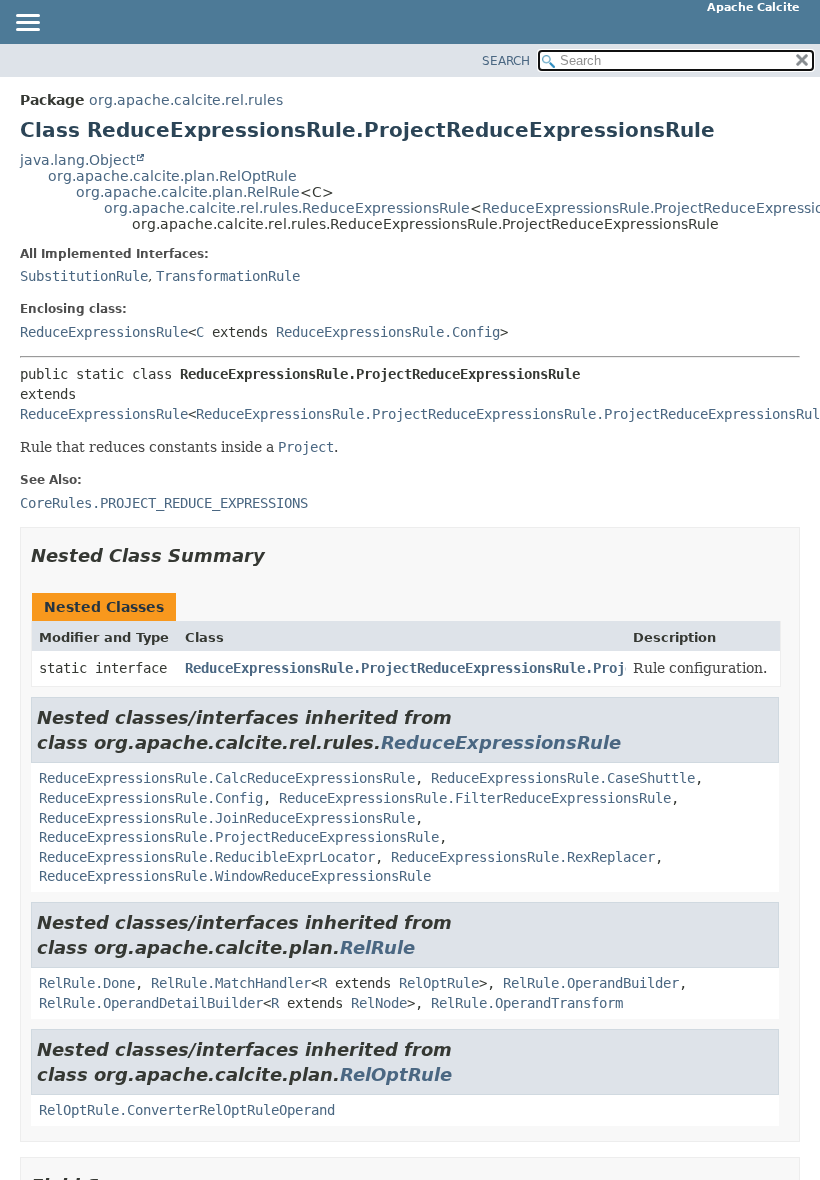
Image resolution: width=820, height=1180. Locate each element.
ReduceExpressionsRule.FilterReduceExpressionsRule (475, 798)
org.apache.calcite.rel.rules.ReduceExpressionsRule (287, 208)
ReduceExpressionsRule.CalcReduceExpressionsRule (227, 778)
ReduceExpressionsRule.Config (388, 332)
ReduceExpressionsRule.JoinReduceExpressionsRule (227, 818)
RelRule (377, 947)
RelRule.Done (87, 983)
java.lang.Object (77, 160)
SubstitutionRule (84, 276)
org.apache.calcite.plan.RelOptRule (172, 176)
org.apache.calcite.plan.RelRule (188, 192)
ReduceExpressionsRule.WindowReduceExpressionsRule (235, 876)
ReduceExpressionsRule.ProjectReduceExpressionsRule (239, 837)
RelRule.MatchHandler (231, 983)
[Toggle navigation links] (27, 24)
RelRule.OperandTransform (527, 1003)
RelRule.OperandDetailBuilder (151, 1003)
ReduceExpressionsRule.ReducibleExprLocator (207, 857)
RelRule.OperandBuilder (591, 983)
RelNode (379, 1003)
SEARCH (506, 61)
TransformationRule (228, 276)
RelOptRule (439, 983)
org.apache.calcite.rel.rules (186, 100)
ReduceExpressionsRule (104, 332)
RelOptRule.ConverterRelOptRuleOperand (187, 1110)
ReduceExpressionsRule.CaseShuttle (563, 778)
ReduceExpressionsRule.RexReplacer (523, 857)
